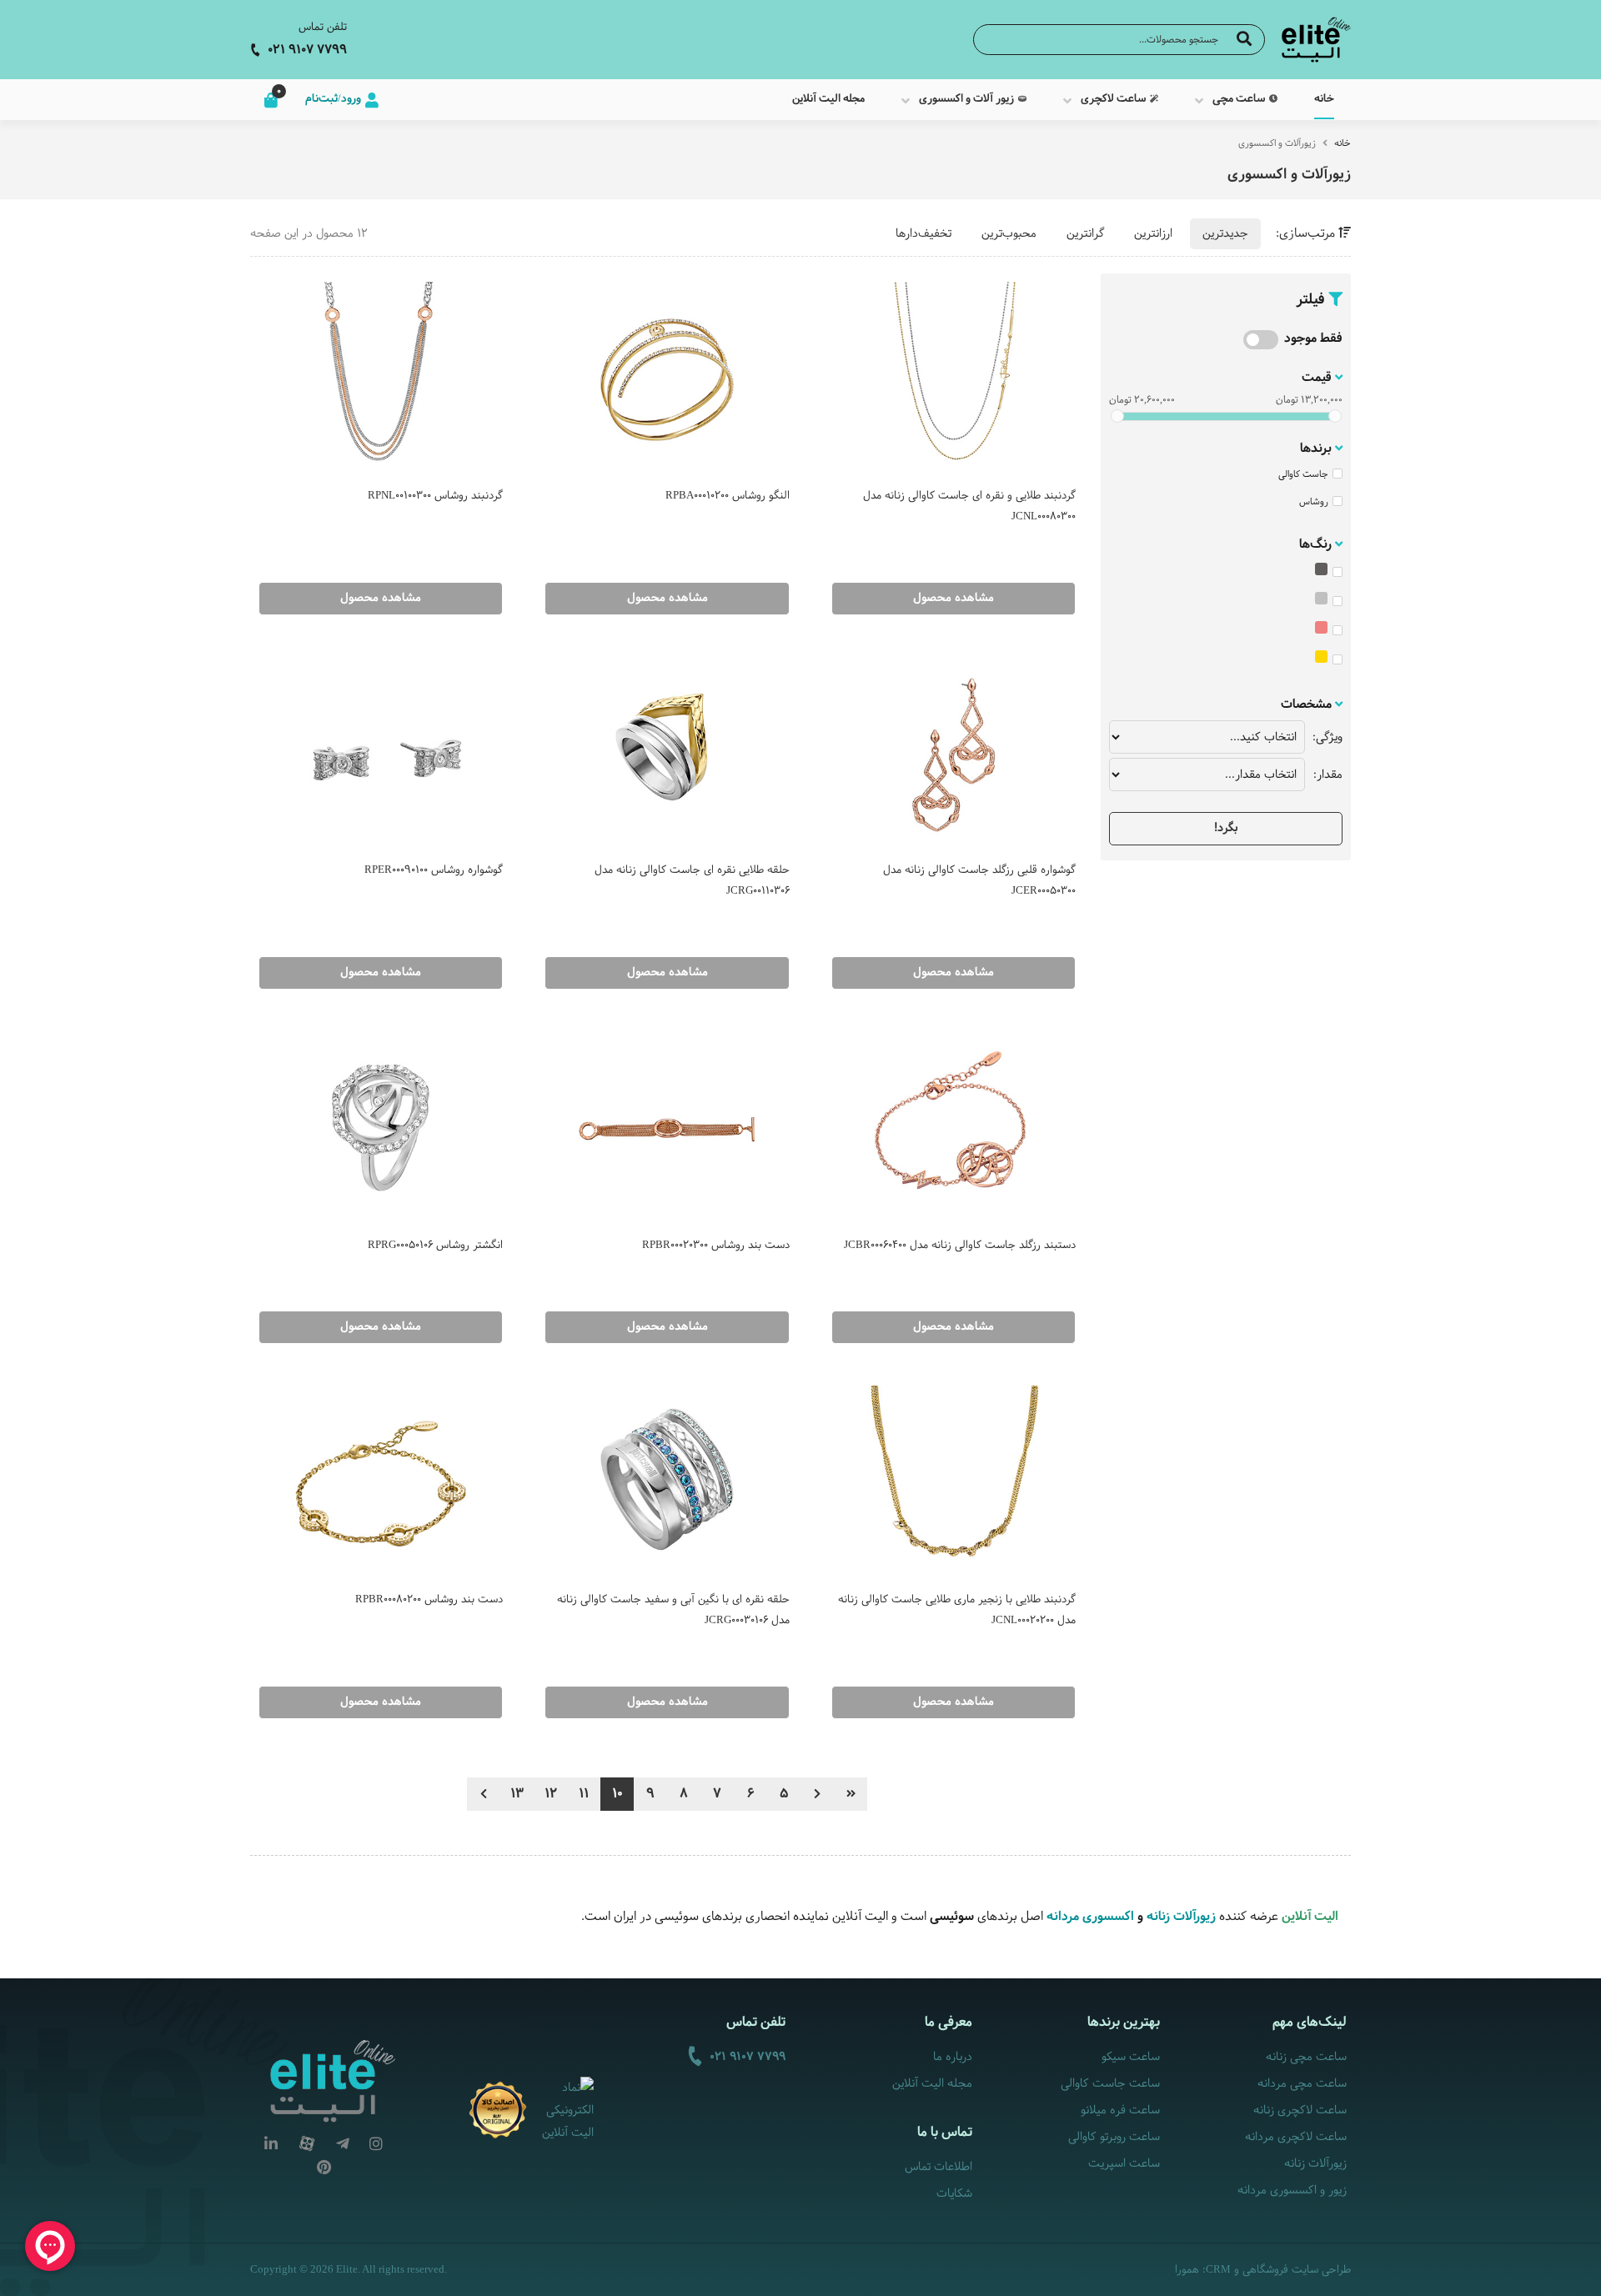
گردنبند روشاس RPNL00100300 (435, 496)
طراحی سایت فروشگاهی (1297, 2270)
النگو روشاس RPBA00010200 (727, 496)
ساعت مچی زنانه (1306, 2057)
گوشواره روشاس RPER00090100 (434, 870)
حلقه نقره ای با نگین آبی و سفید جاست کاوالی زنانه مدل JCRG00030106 (673, 1610)
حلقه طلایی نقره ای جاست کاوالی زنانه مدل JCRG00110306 (692, 881)
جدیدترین (1225, 234)
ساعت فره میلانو (1120, 2111)
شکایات (954, 2194)
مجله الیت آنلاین (932, 2084)
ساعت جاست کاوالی (1110, 2084)
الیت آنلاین (1310, 1917)
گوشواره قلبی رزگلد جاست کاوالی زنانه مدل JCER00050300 (979, 881)
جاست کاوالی (1303, 474)
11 (584, 1794)
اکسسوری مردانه (1089, 1917)
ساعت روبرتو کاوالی (1114, 2137)
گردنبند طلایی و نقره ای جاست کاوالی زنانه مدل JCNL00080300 (969, 506)
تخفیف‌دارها (923, 234)
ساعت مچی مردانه (1302, 2084)
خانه (1343, 143)
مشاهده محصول (954, 598)
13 (517, 1794)
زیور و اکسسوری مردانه (1292, 2191)
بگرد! (1226, 828)
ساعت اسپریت (1124, 2164)
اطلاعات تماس (939, 2167)
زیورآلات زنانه (1181, 1917)
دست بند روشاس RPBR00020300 (715, 1246)
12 (551, 1794)
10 (617, 1794)
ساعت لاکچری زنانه (1300, 2111)
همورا (1187, 2270)
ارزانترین (1153, 234)
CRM (1218, 2269)
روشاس (1314, 502)
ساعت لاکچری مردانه (1296, 2137)
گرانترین (1085, 234)
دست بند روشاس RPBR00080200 (429, 1600)
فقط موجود (1313, 339)
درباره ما (953, 2057)
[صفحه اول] (851, 1794)
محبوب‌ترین (1009, 234)
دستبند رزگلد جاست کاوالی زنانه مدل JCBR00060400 (960, 1246)
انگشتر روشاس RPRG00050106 (435, 1246)
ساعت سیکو (1130, 2057)
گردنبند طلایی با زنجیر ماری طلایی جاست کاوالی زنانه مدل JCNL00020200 (957, 1610)
